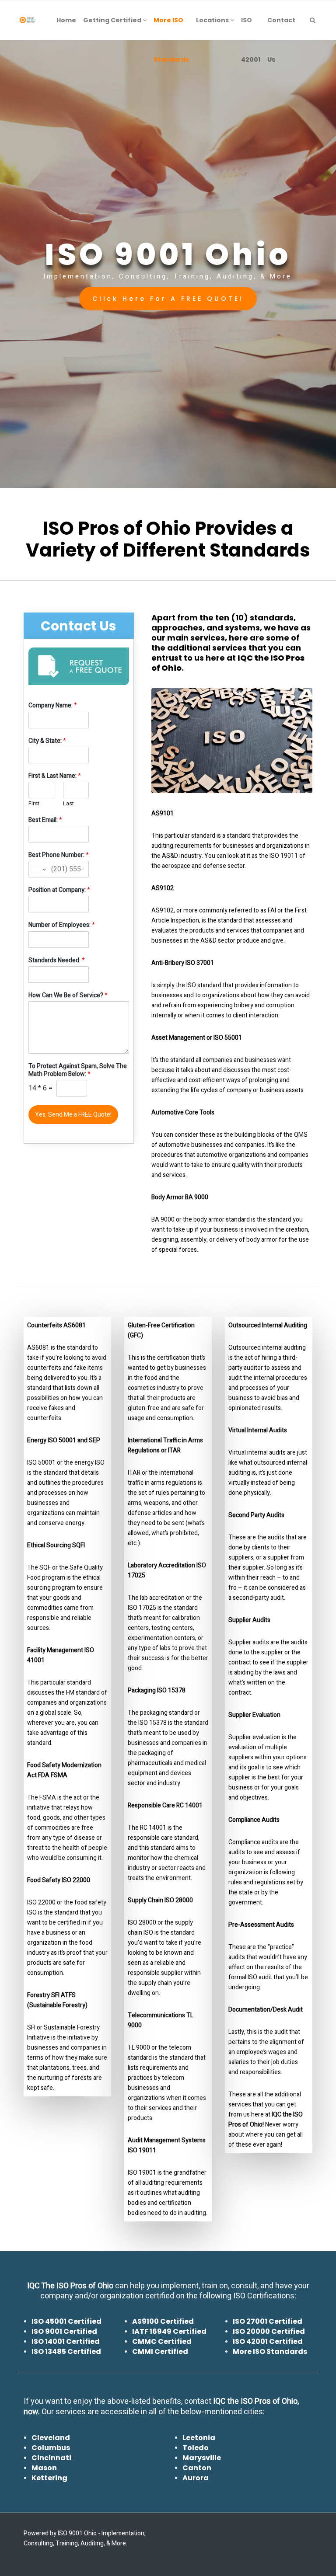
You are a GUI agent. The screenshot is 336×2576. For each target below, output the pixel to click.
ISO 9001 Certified (64, 2331)
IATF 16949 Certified (169, 2331)
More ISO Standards (270, 2351)
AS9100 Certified (163, 2321)
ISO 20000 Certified (269, 2331)
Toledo (196, 2448)
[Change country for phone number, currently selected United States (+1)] (38, 869)
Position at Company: (59, 890)
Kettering (49, 2478)
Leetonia (199, 2438)
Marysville (202, 2458)
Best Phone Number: (59, 855)
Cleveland (51, 2438)
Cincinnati (51, 2458)
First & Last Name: (55, 776)
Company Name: (53, 706)
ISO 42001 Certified (268, 2341)
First (34, 804)
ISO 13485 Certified (66, 2351)
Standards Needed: (57, 961)
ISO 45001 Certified (66, 2321)
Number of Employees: (62, 925)
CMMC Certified (162, 2341)
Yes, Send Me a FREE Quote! (73, 1115)
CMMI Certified (160, 2351)
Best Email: (45, 820)
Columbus (51, 2448)
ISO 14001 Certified (66, 2341)
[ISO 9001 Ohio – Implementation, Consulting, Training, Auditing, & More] (28, 20)
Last (68, 804)
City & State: (47, 741)
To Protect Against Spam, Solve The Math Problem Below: (78, 1070)
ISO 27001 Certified (268, 2321)
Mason (44, 2468)
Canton (197, 2468)
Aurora (196, 2478)
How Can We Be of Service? (68, 996)
